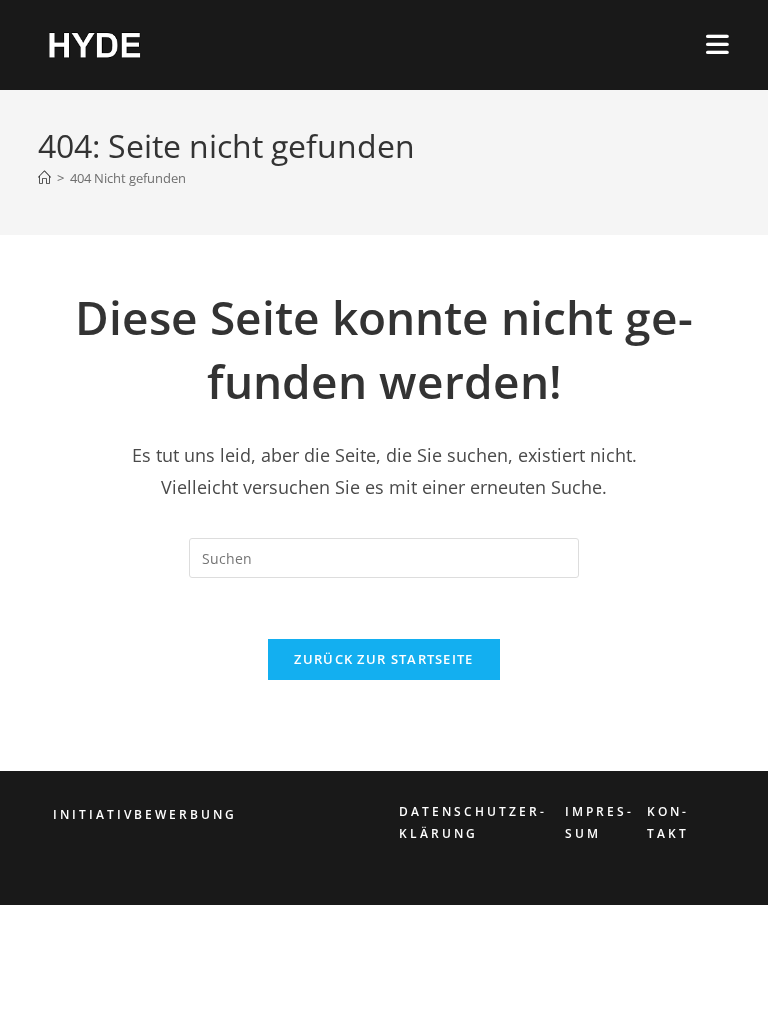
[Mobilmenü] (718, 44)
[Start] (44, 178)
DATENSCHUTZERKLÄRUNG (471, 822)
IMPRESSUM (598, 822)
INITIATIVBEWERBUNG (145, 814)
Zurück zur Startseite (383, 659)
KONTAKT (668, 822)
